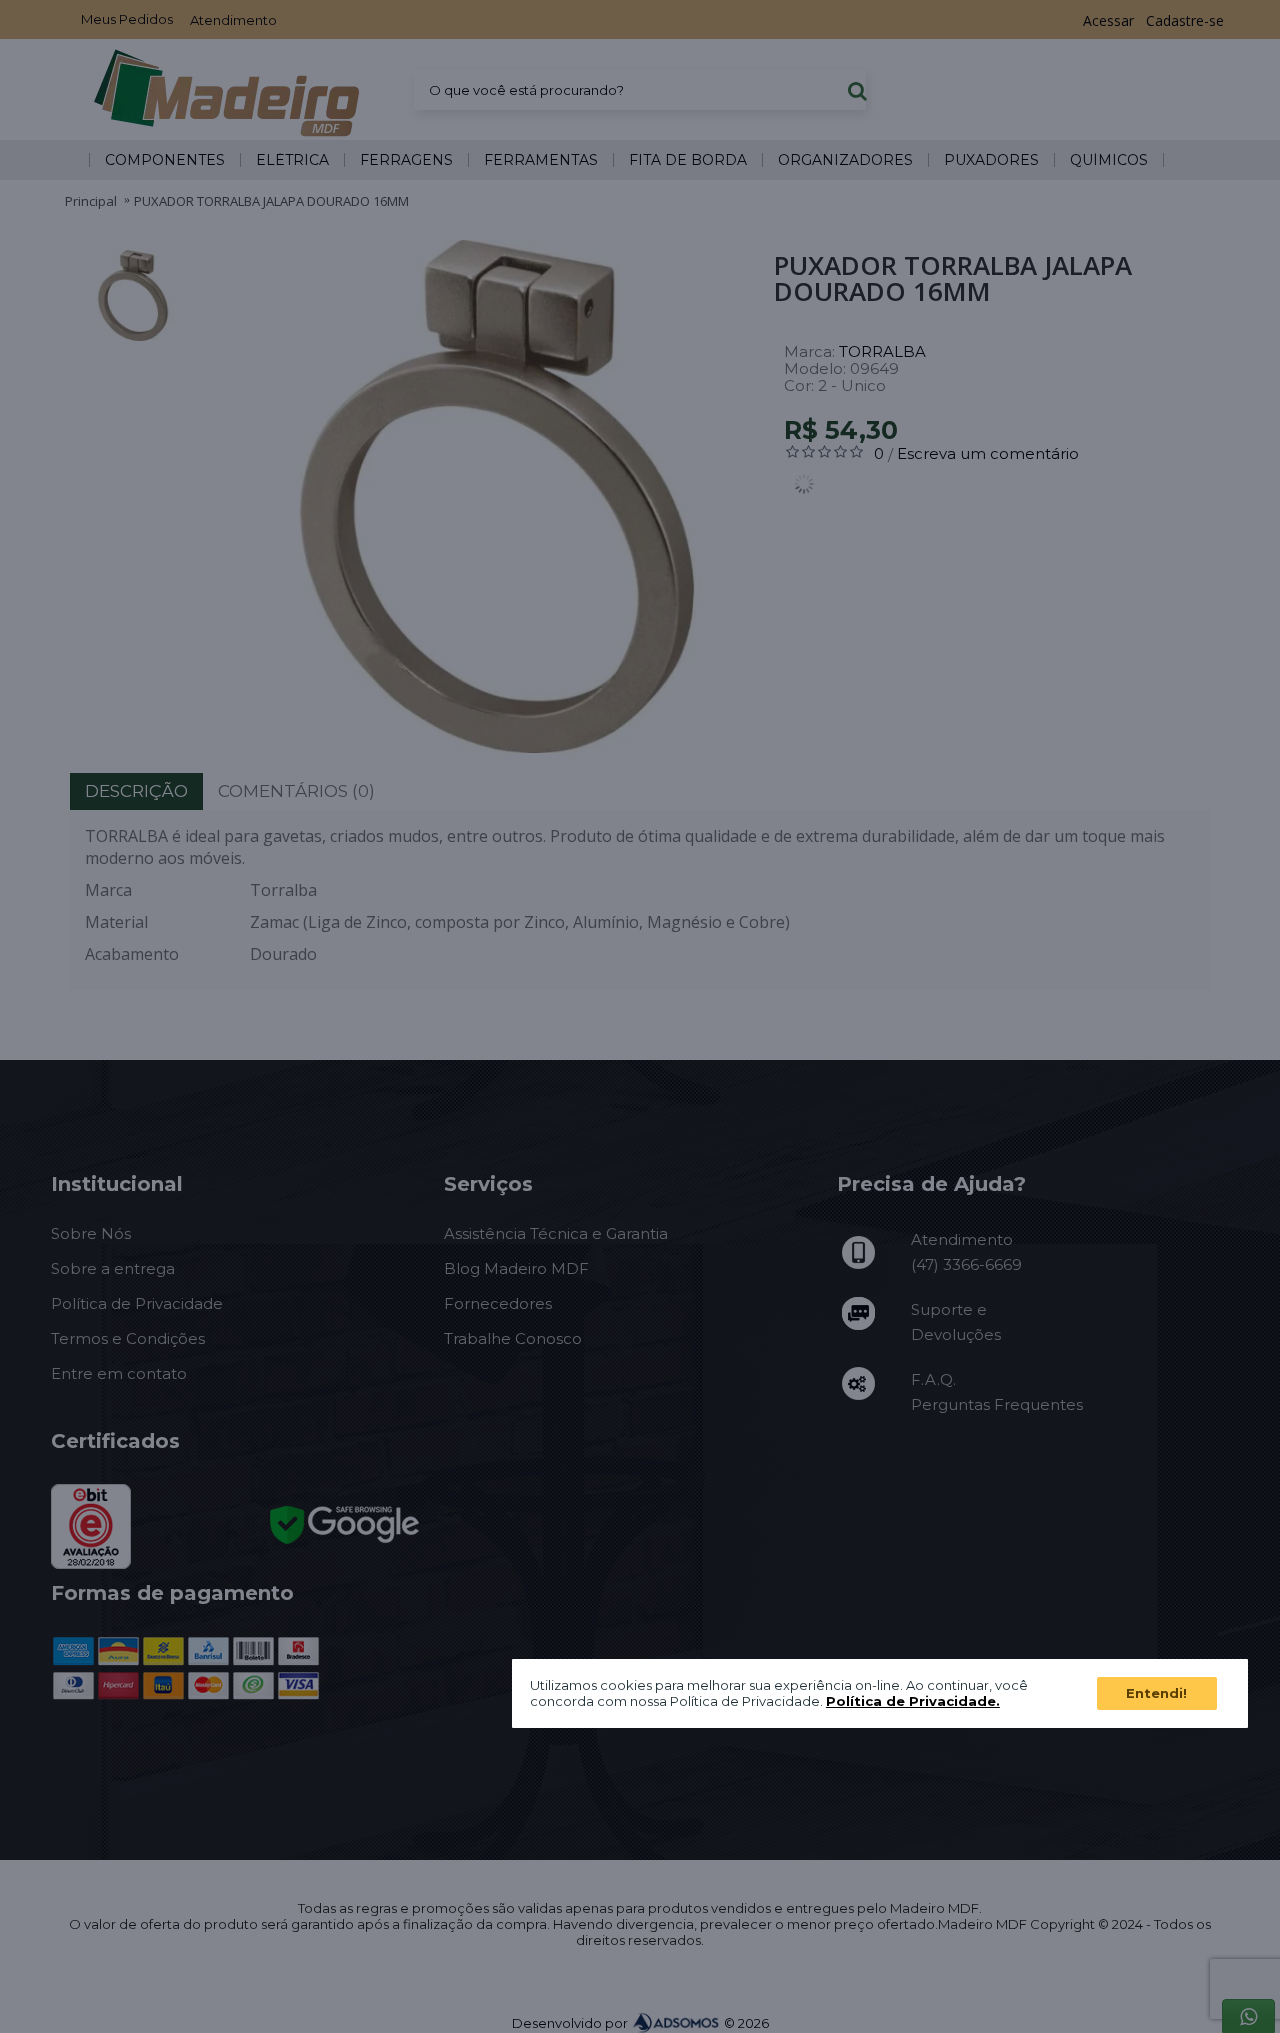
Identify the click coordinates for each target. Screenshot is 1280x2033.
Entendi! (1156, 1693)
